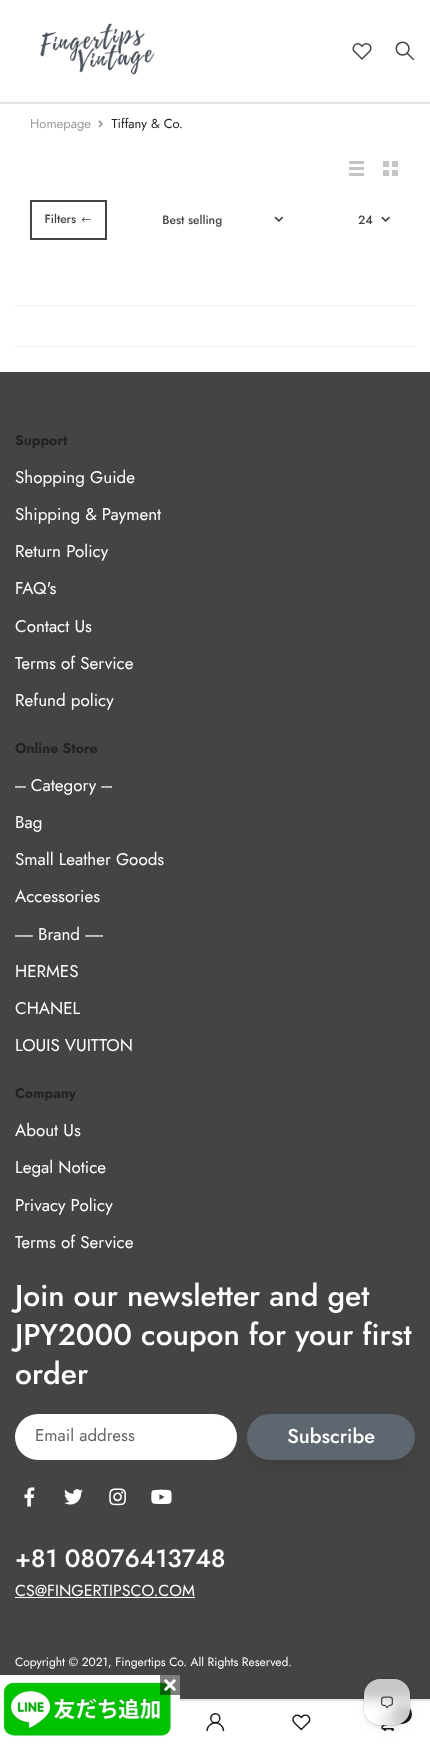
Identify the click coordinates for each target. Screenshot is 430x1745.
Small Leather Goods (89, 861)
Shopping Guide (75, 478)
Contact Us (53, 627)
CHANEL (47, 1009)
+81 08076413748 (120, 1559)
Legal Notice (60, 1169)
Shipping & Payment (88, 515)
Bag (28, 823)
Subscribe (331, 1437)
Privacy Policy (64, 1206)
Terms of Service (74, 664)
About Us (48, 1132)
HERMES (46, 972)
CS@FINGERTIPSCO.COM (105, 1591)
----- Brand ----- (59, 935)
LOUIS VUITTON (74, 1047)
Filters (60, 219)
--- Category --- (63, 786)
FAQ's (35, 590)
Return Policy (61, 553)
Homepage (60, 123)
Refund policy (64, 701)
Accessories (57, 898)
